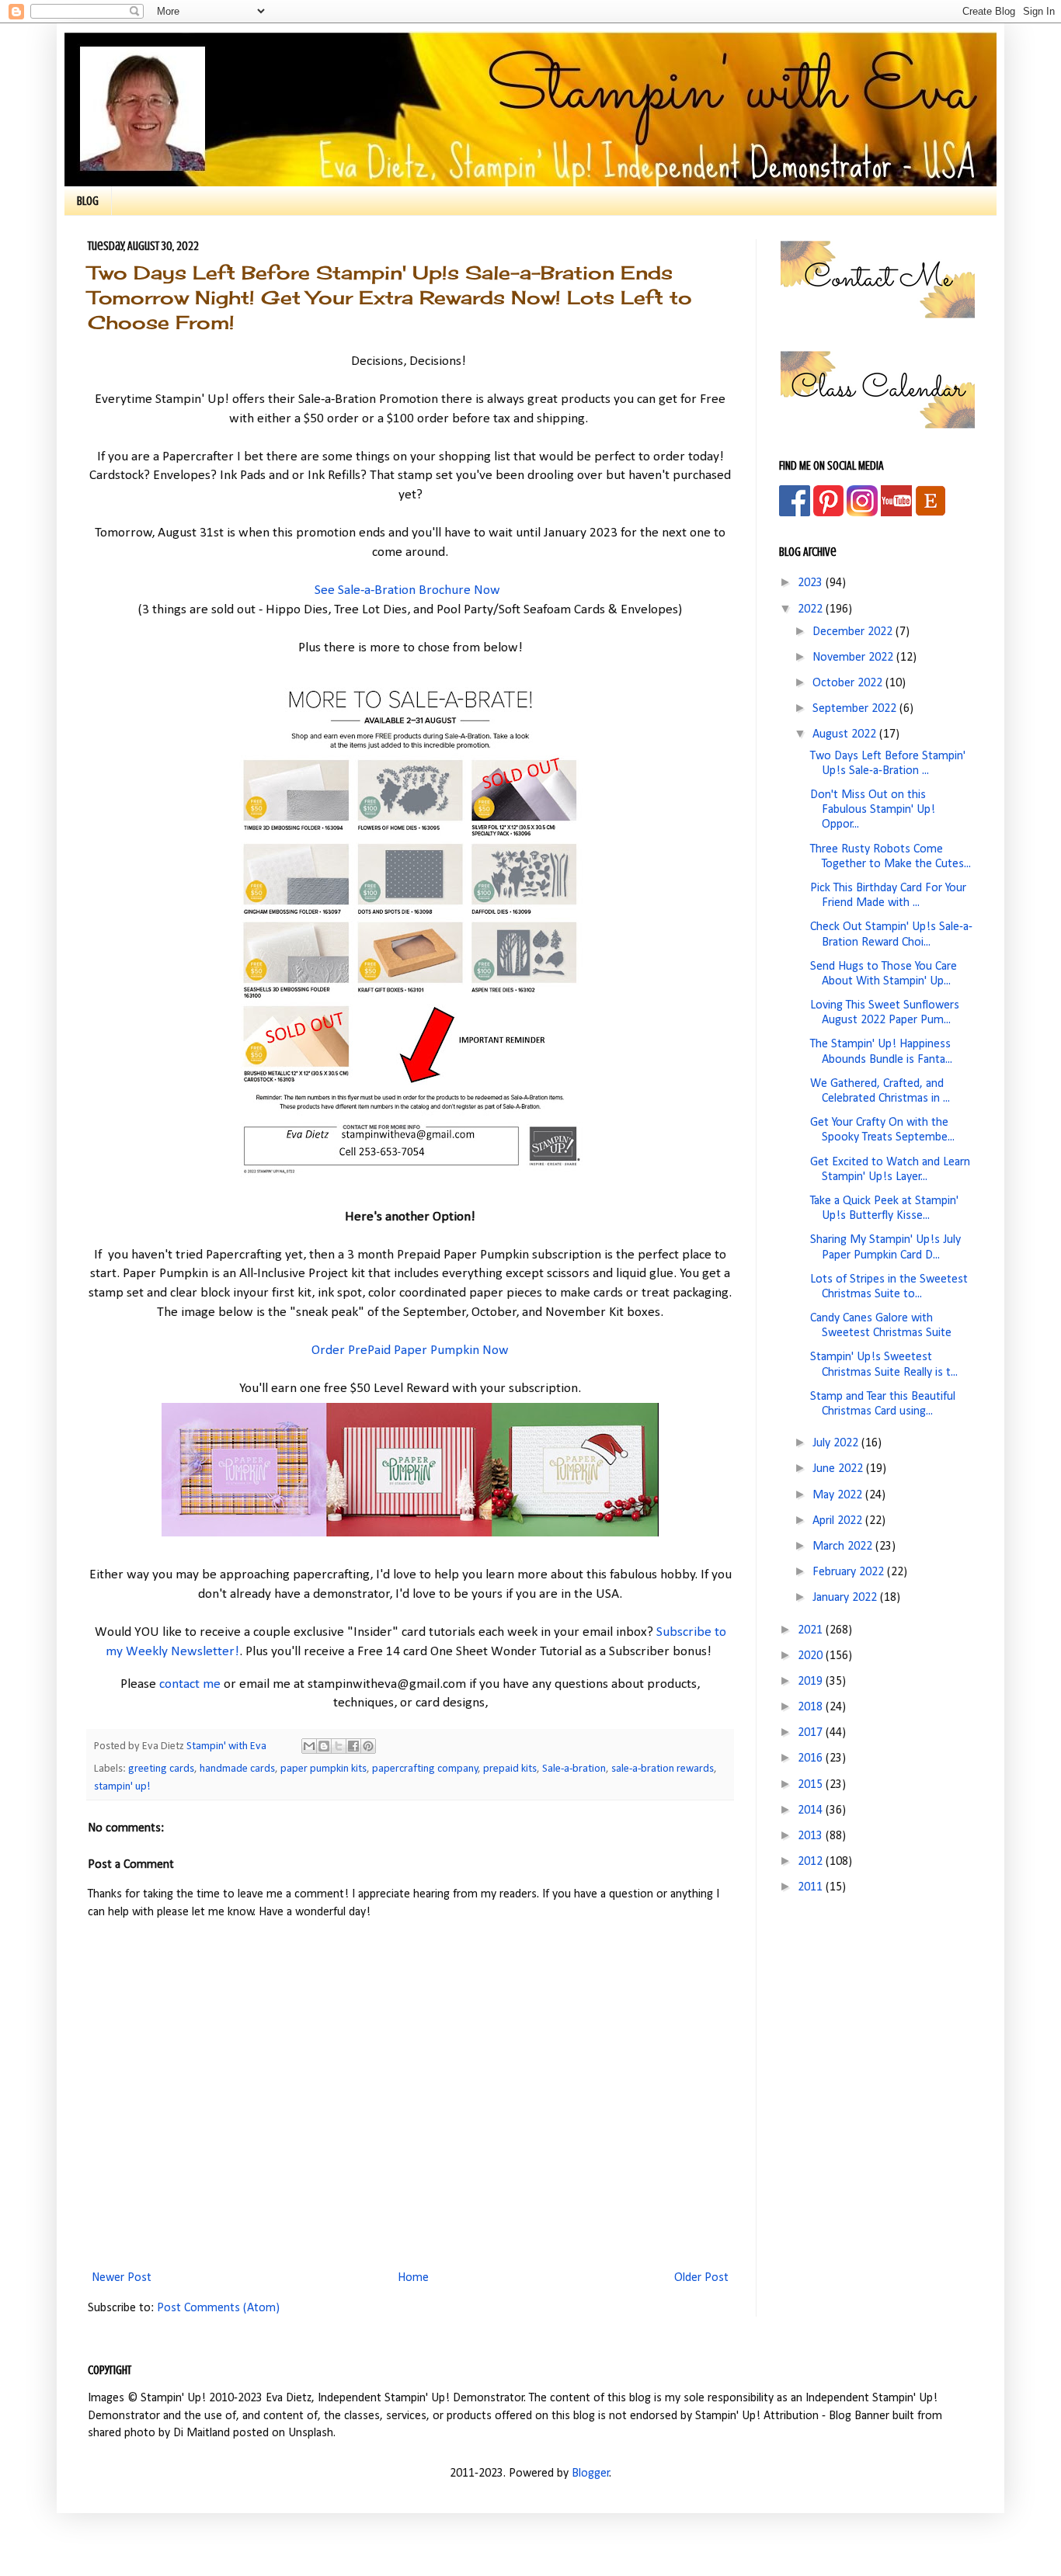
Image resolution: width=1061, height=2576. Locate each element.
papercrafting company (425, 1769)
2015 (812, 1785)
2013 (812, 1836)
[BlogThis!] (324, 1746)
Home (413, 2278)
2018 (812, 1707)
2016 (812, 1758)
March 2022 (844, 1547)
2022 (812, 609)
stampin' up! (122, 1787)
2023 (812, 583)
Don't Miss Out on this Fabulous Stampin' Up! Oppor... (873, 810)
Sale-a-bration (574, 1769)
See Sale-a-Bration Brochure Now (407, 590)
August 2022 (846, 734)
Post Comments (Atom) (218, 2308)
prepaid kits (510, 1769)
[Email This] (309, 1746)
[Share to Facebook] (353, 1746)
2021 (812, 1630)
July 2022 (837, 1443)
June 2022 (839, 1469)
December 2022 (854, 632)
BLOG (88, 201)
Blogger (591, 2474)
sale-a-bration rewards (663, 1769)
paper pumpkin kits (324, 1769)
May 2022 (839, 1495)
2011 (812, 1887)
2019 (812, 1682)
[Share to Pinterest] (368, 1746)
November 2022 (854, 658)
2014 (812, 1810)
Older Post (701, 2278)
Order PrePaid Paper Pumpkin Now (410, 1350)
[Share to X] (339, 1746)
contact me (190, 1684)
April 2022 (839, 1521)
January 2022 (846, 1598)
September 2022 (856, 709)
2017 (812, 1733)
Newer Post (122, 2278)
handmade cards (237, 1769)
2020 (812, 1656)
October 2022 (849, 683)
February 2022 (850, 1572)
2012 (812, 1862)
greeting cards (161, 1769)
